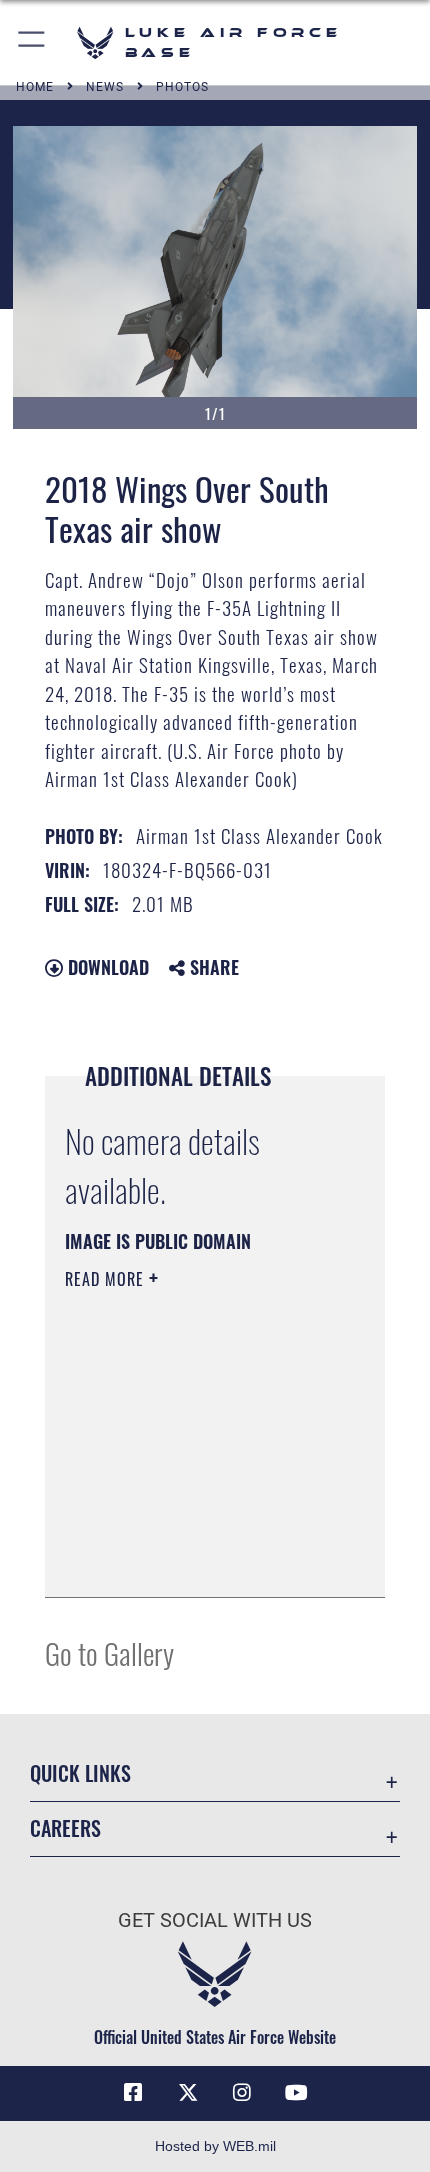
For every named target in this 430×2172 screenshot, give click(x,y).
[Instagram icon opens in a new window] (242, 2093)
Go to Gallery (109, 1652)
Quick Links (80, 1773)
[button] (32, 42)
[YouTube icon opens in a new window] (297, 2093)
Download (106, 967)
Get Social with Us (215, 1920)
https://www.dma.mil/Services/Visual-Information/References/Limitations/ (186, 1532)
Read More (107, 1279)
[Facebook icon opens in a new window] (133, 2093)
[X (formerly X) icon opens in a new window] (188, 2093)
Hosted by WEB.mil (215, 2146)
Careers (65, 1828)
